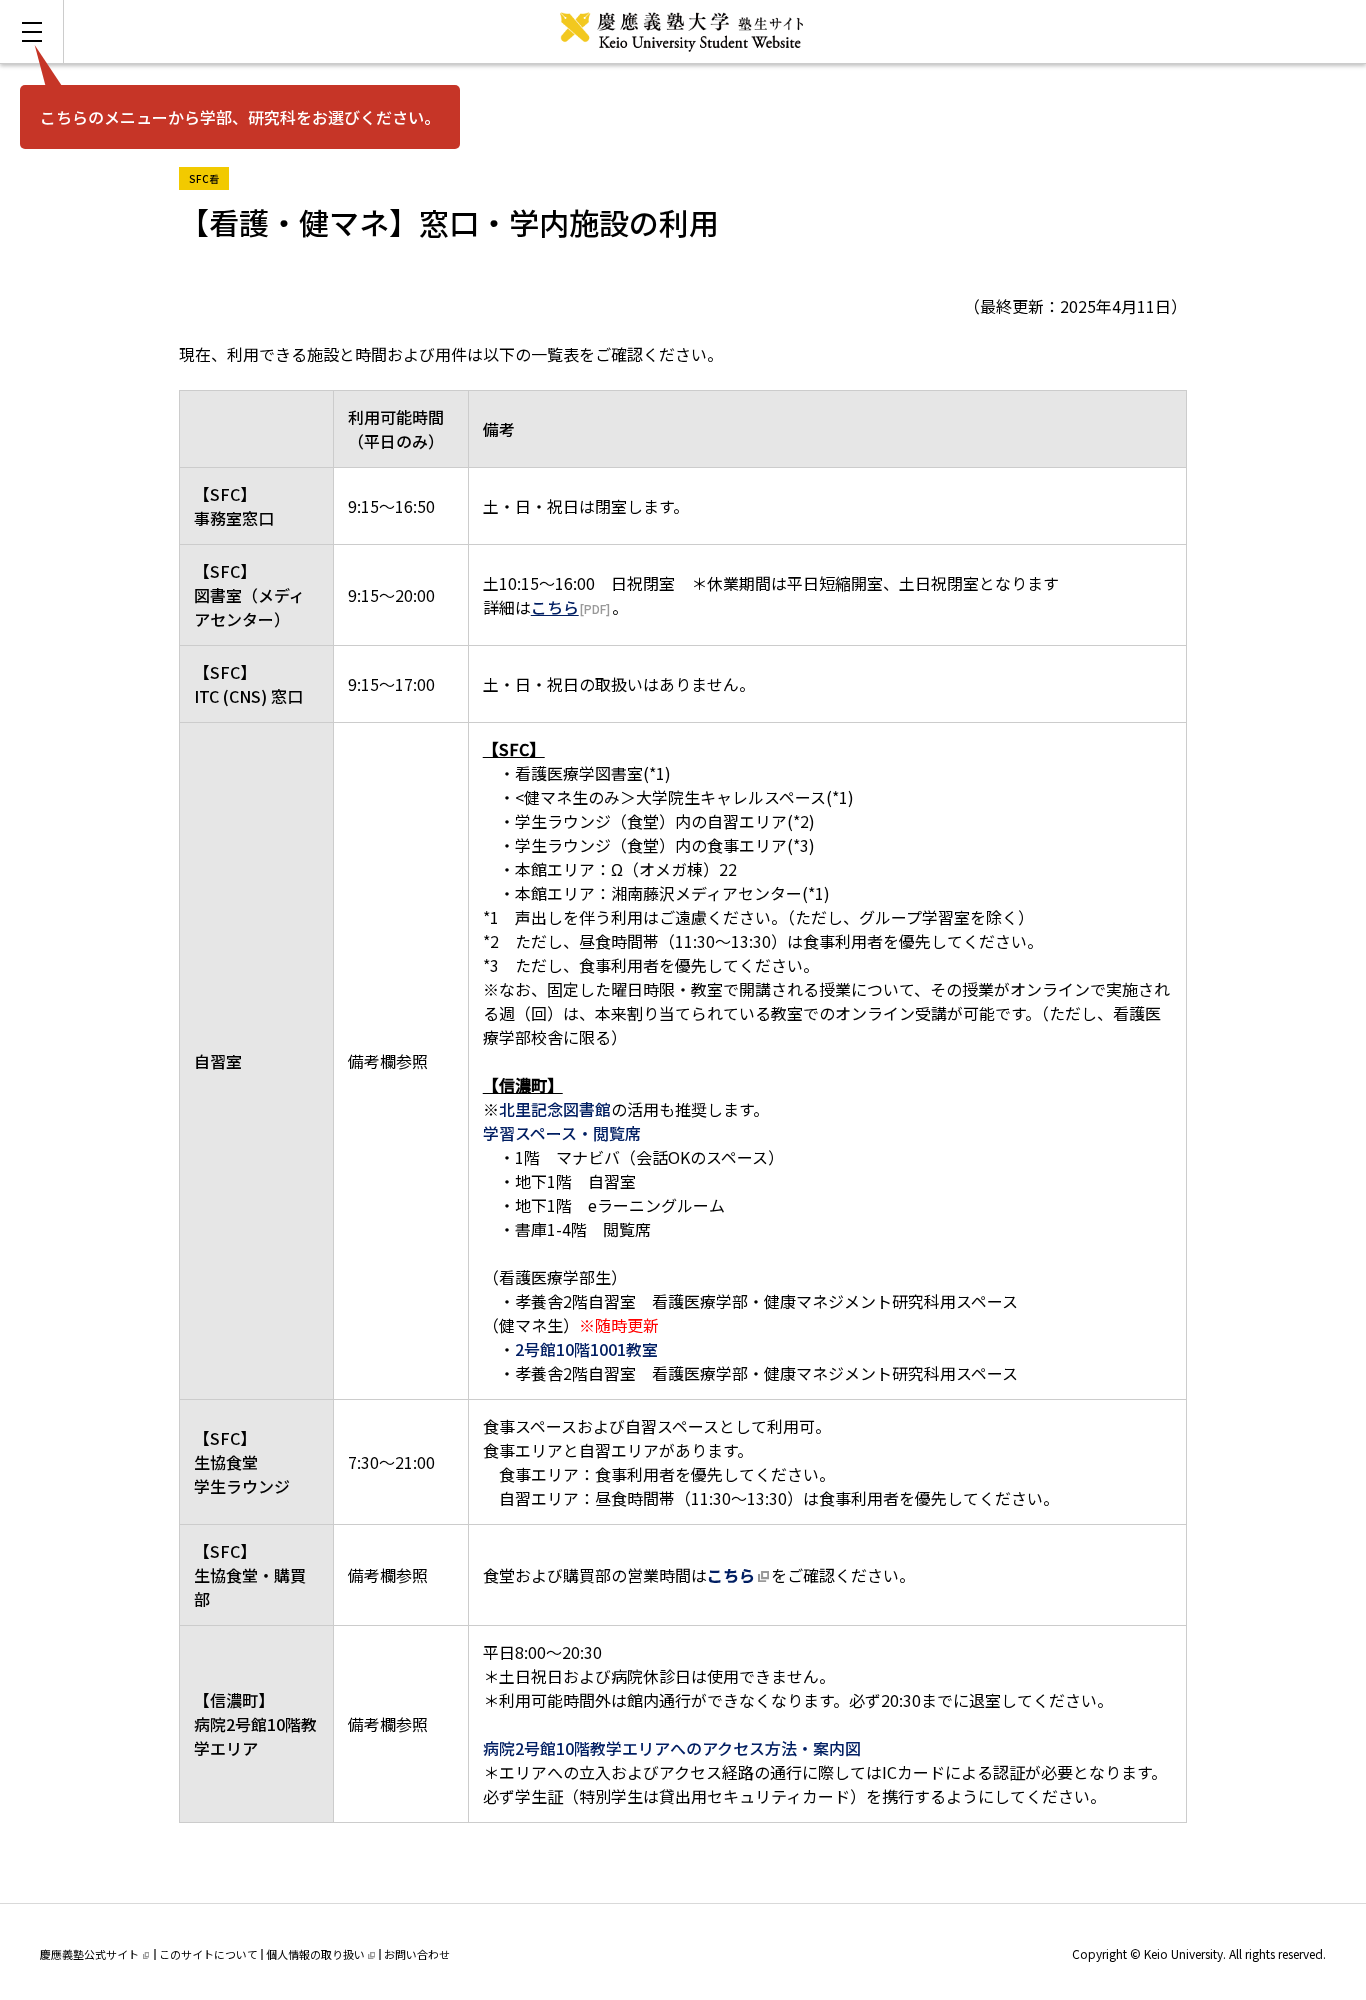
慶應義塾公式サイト (89, 1954)
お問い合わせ (417, 1954)
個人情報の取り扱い (315, 1954)
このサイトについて (208, 1954)
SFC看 (209, 176)
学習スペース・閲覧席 (562, 1133)
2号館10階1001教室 (586, 1349)
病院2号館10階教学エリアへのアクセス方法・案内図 (672, 1748)
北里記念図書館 (555, 1109)
